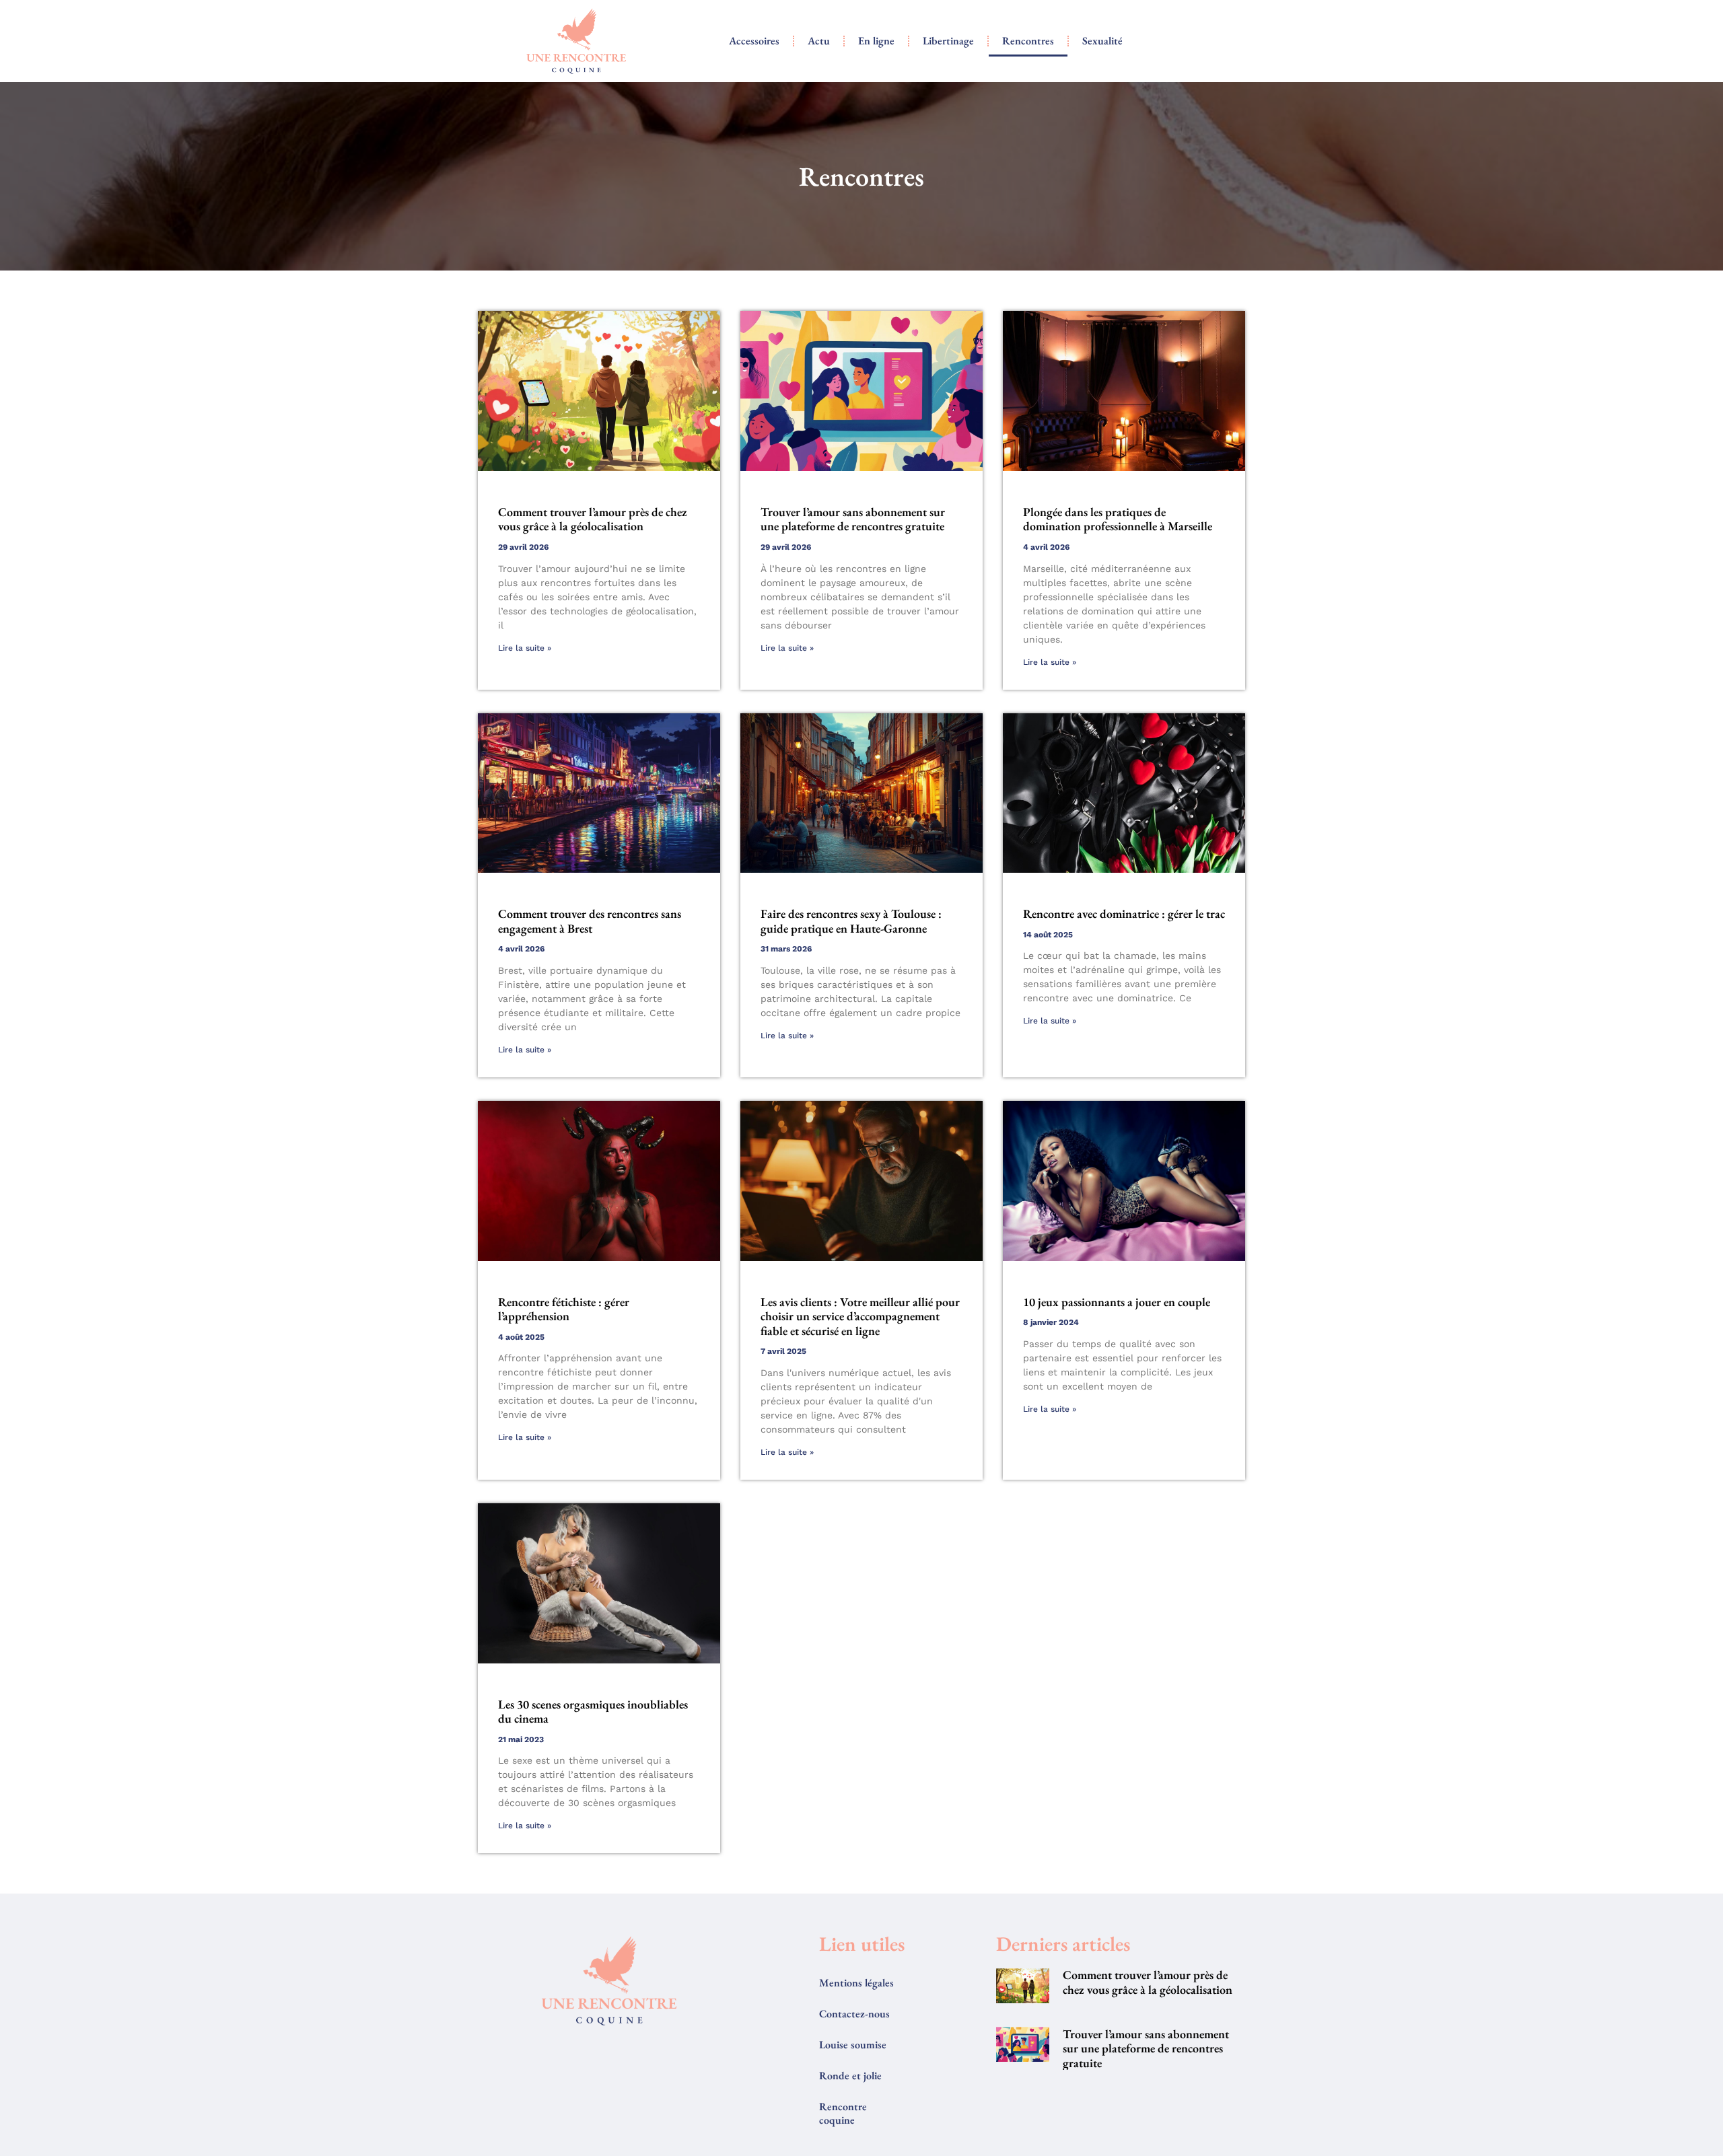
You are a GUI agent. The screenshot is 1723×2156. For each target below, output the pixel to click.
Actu (819, 41)
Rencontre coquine (843, 2113)
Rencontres (1028, 41)
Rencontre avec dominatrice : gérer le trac (1124, 913)
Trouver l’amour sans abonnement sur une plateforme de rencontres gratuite (853, 519)
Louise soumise (853, 2045)
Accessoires (754, 41)
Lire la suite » (525, 648)
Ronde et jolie (850, 2076)
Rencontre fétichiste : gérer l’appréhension (564, 1309)
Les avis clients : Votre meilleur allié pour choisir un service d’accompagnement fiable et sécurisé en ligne (860, 1316)
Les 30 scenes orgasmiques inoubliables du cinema (593, 1712)
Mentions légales (856, 1983)
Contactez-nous (854, 2014)
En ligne (876, 41)
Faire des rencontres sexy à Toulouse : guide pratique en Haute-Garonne (851, 921)
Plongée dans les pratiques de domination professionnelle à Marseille (1118, 519)
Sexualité (1102, 41)
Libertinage (948, 41)
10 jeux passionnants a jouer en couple (1117, 1302)
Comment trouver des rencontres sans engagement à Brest (590, 921)
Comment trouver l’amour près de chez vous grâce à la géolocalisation (593, 519)
